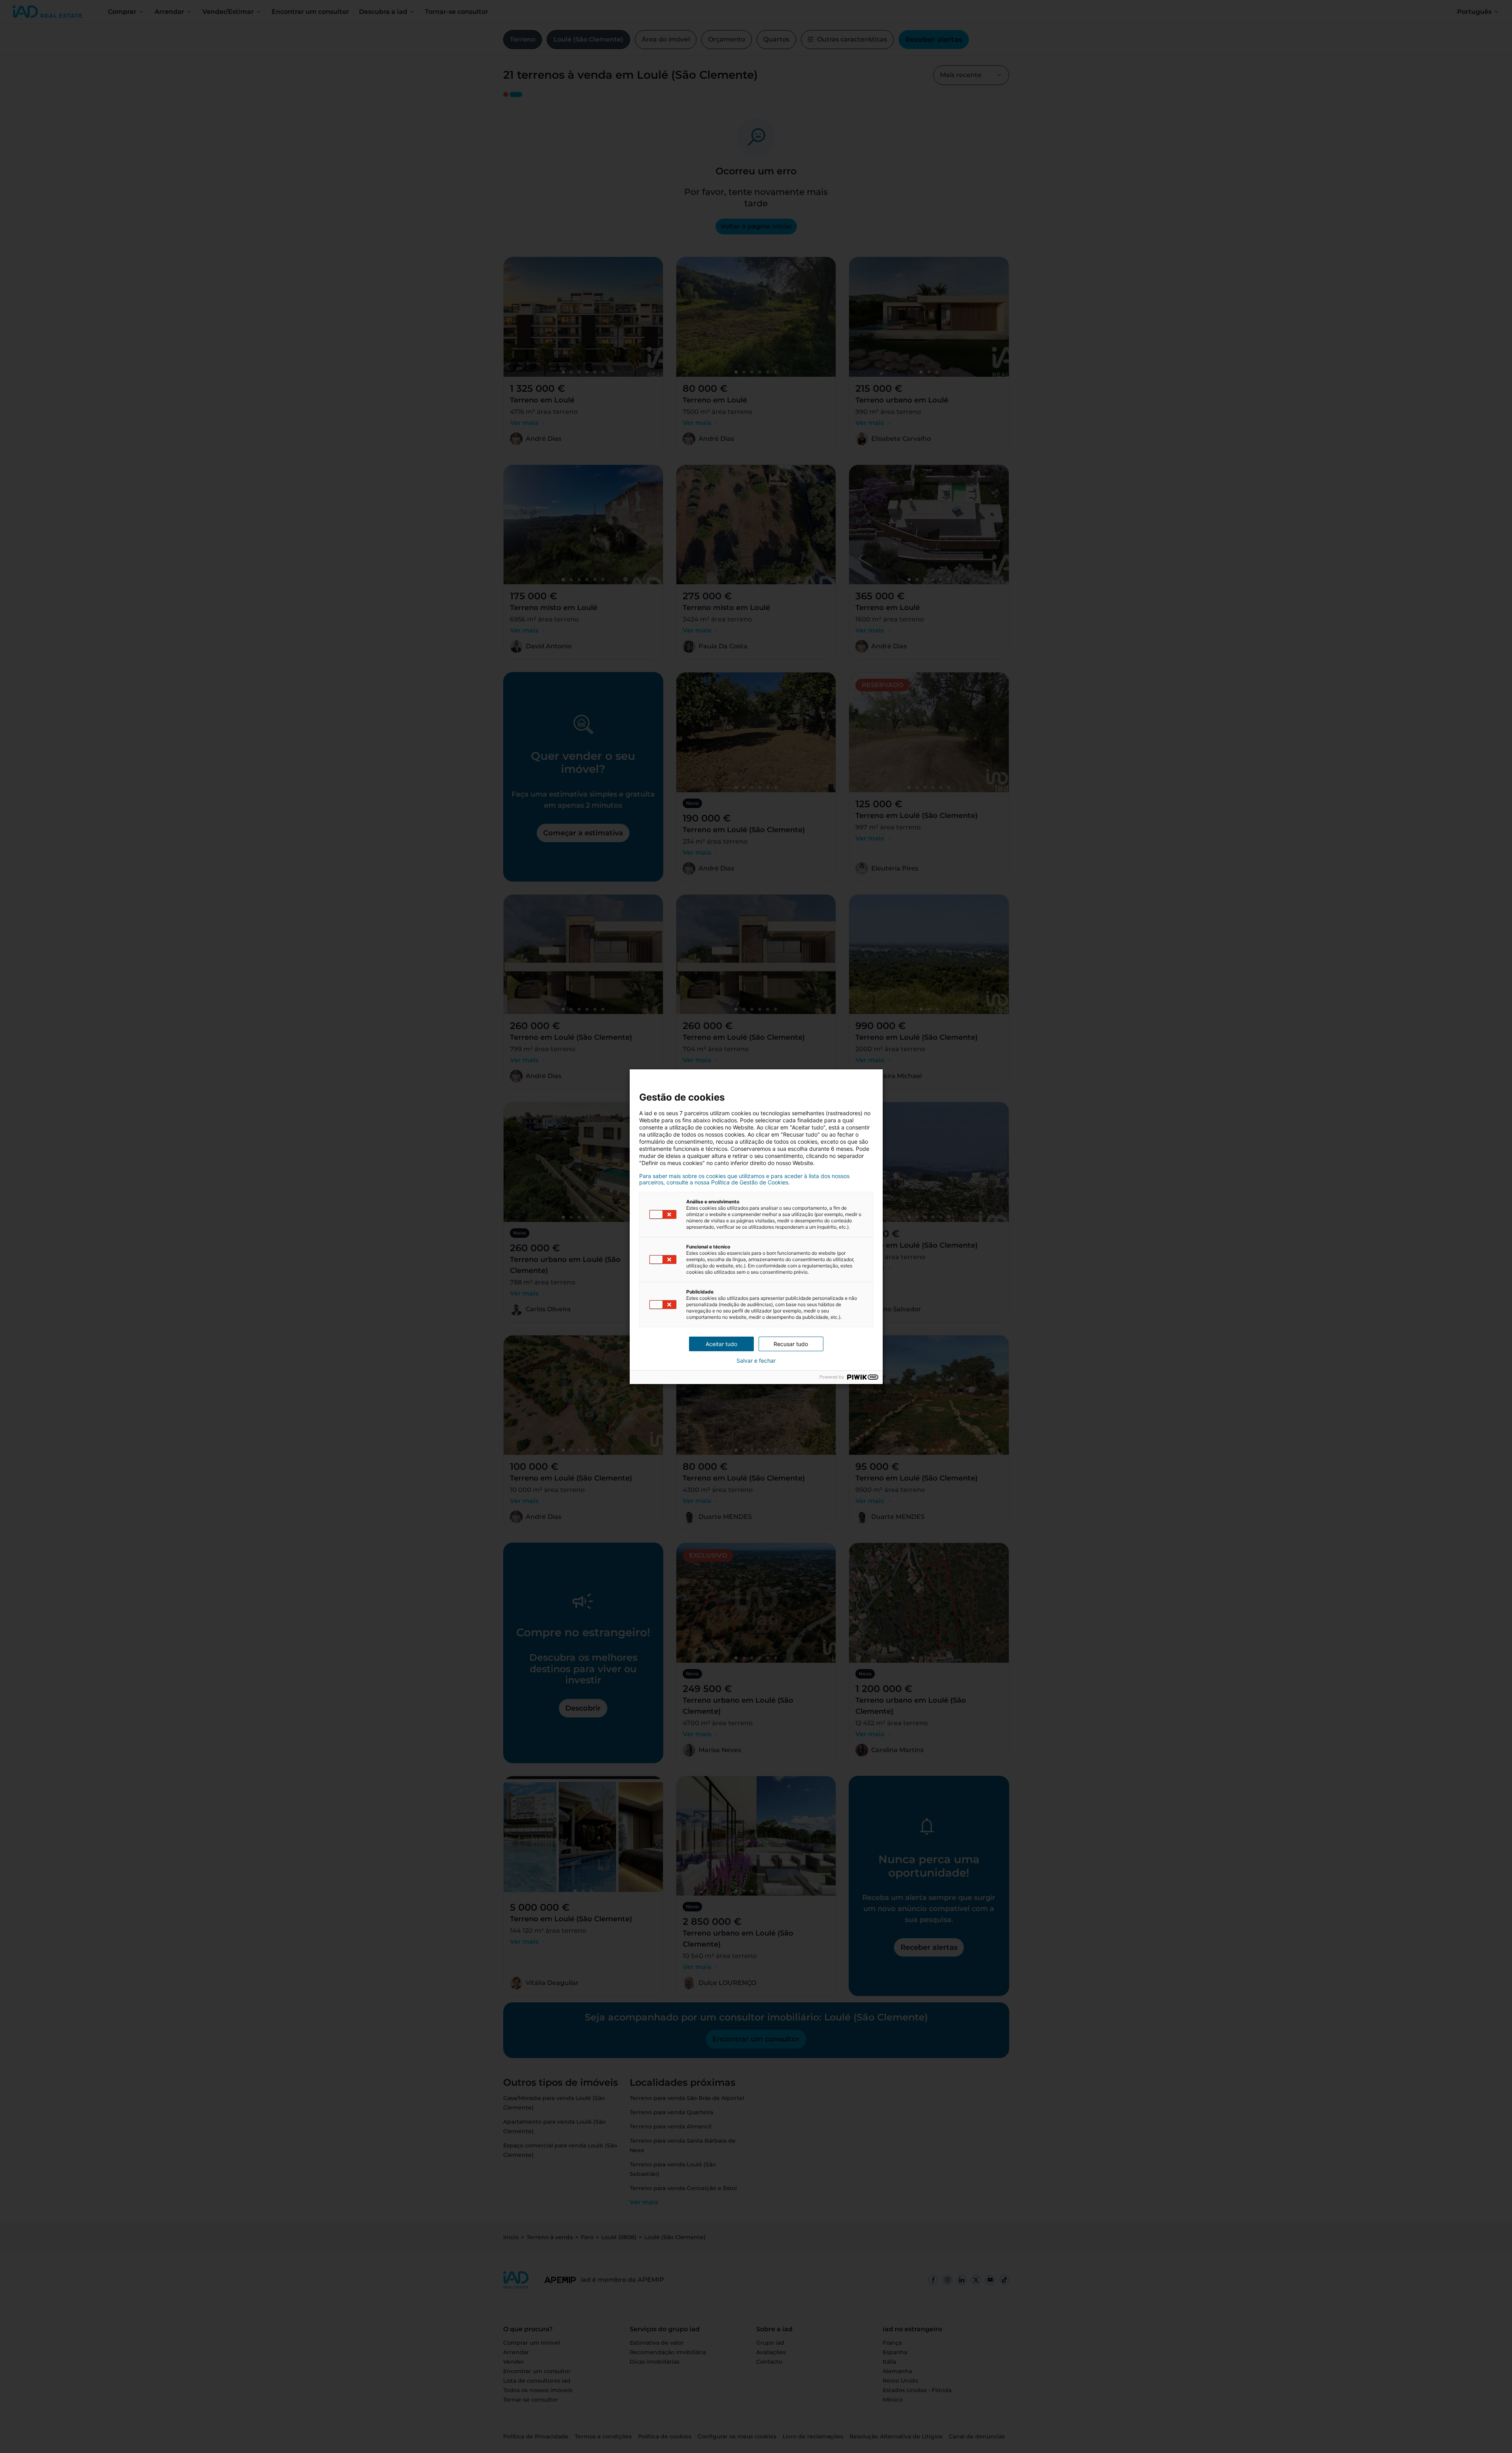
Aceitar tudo (721, 1344)
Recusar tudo (791, 1344)
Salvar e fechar (756, 1361)
